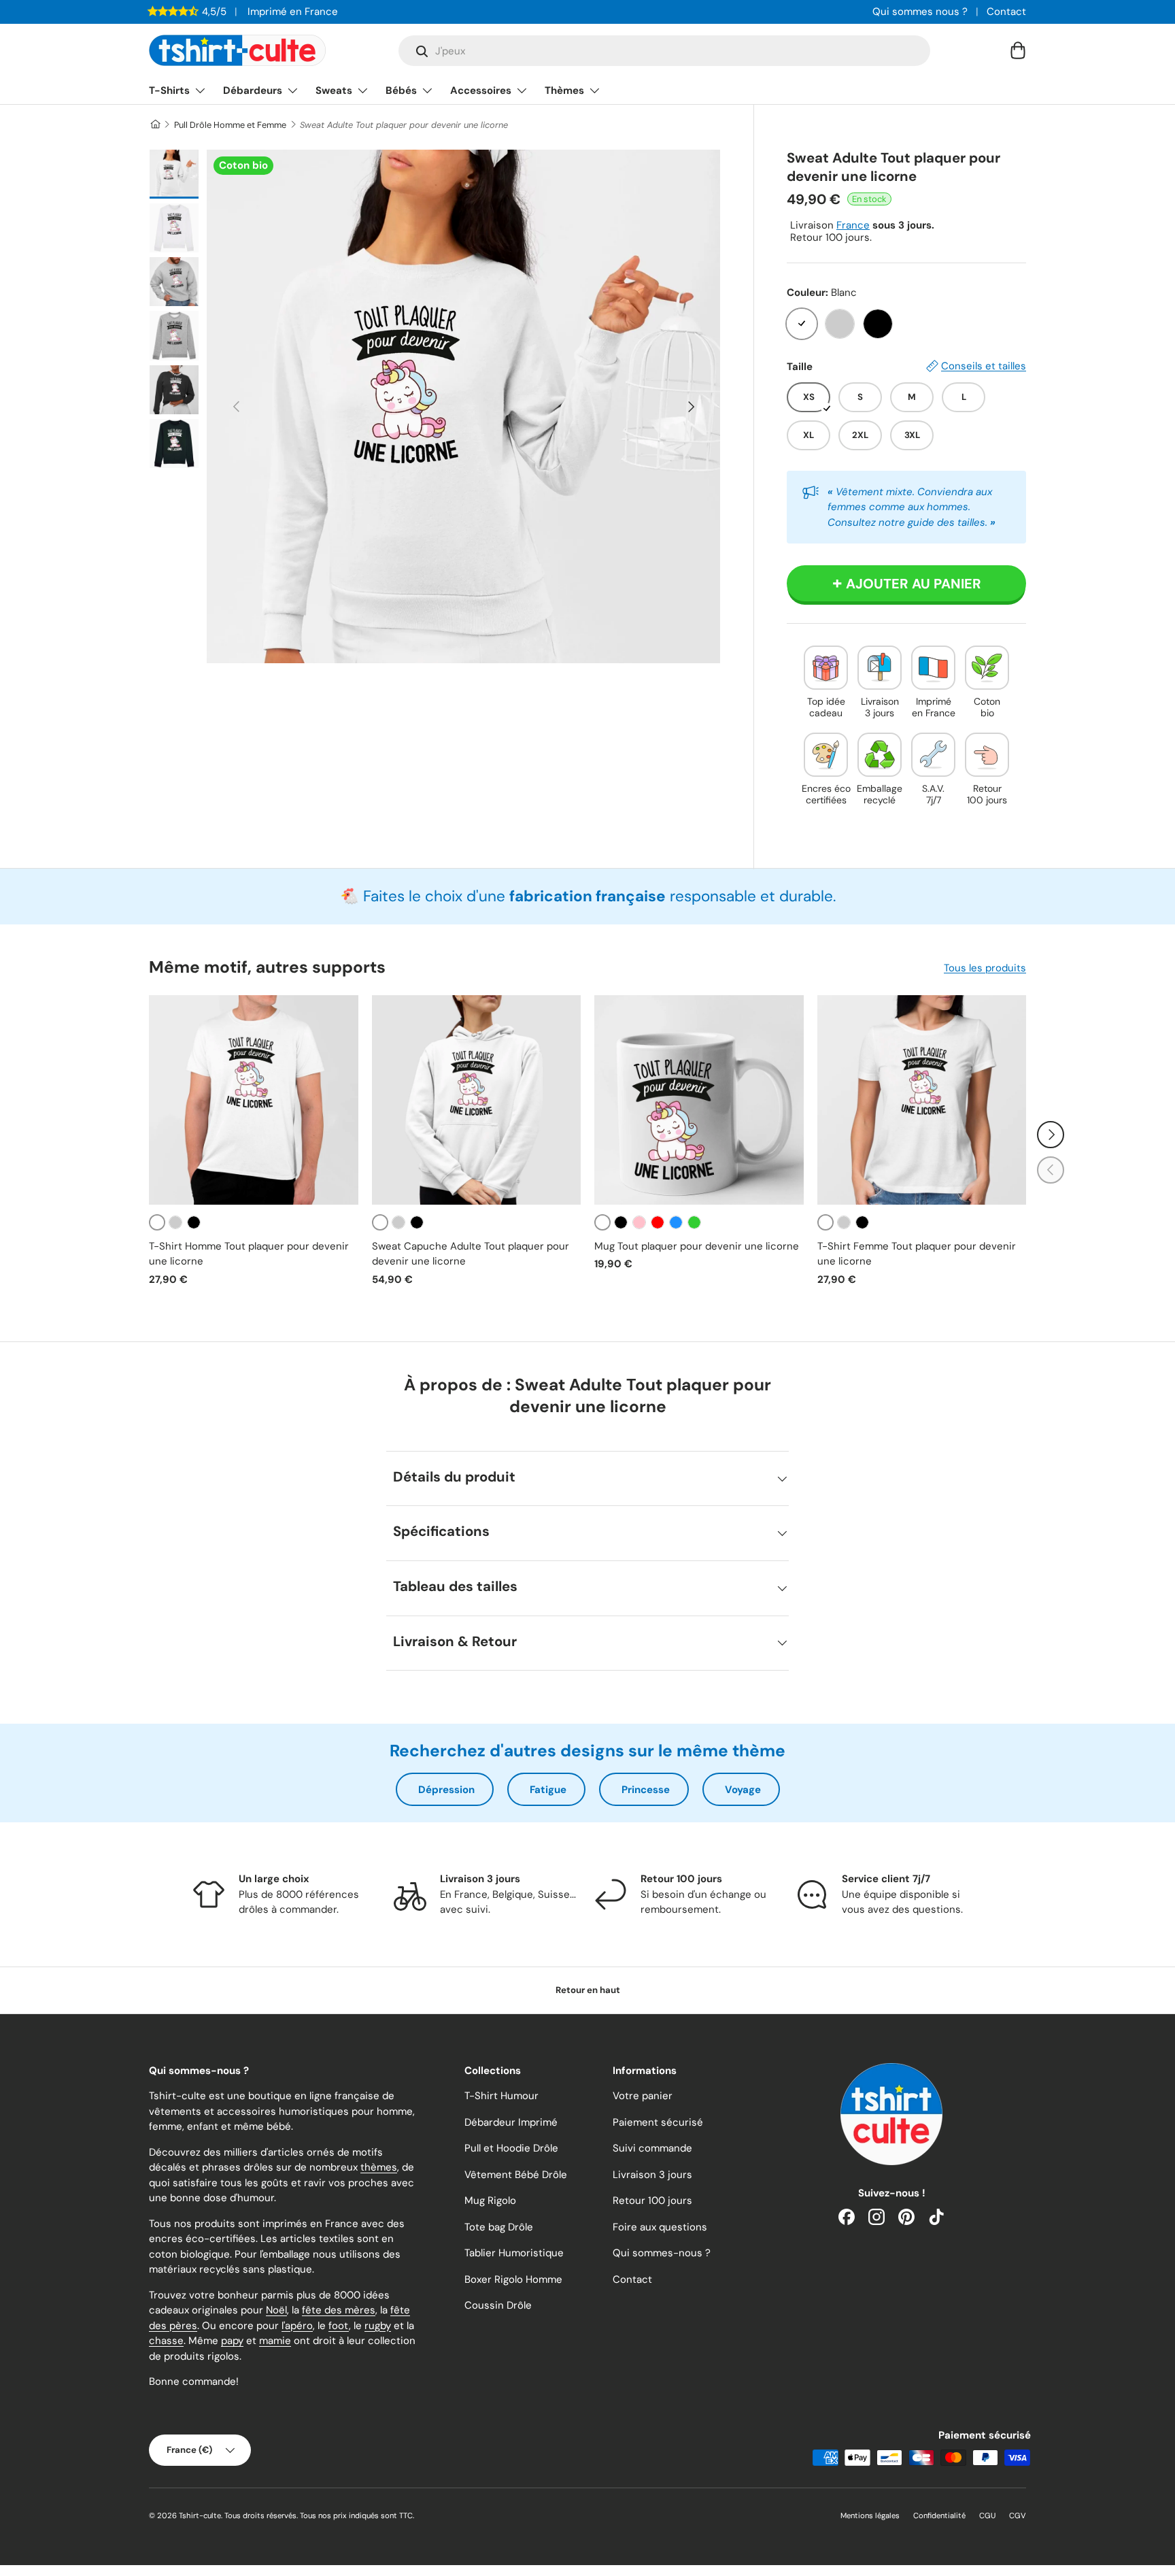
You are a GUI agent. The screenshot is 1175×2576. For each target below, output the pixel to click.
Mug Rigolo (490, 2201)
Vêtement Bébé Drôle (516, 2175)
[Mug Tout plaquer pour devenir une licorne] (699, 1100)
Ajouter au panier (914, 584)
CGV (1018, 2515)
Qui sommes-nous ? (662, 2253)
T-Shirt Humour (501, 2096)
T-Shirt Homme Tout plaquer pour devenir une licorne (249, 1254)
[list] (463, 406)
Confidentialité (939, 2515)
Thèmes (564, 90)
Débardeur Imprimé (511, 2122)
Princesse (646, 1790)
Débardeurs (253, 90)
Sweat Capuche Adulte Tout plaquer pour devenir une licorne (471, 1254)
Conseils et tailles (984, 366)
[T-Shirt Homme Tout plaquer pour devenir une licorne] (254, 1100)
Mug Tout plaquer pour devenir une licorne (697, 1246)
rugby (378, 2326)
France (853, 225)
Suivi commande (652, 2148)
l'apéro (297, 2326)
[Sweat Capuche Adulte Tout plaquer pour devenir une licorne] (477, 1100)
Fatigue (548, 1790)
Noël (276, 2310)
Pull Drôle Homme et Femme (230, 125)
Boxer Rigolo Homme (513, 2279)
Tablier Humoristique (514, 2253)
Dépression (446, 1790)
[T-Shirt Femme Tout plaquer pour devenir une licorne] (922, 1100)
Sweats (334, 90)
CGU (987, 2515)
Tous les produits (985, 968)
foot (339, 2326)
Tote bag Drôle (499, 2227)
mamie (275, 2341)
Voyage (743, 1790)
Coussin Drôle (498, 2305)
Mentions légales (870, 2515)
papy (232, 2341)
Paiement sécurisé (658, 2122)
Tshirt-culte (200, 2515)
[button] (1018, 50)
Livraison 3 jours (652, 2175)
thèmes (379, 2167)
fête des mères (339, 2310)
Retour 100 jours (652, 2201)
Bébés (401, 90)
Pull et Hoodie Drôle (511, 2148)
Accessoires (481, 90)
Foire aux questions (660, 2227)
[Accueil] (155, 125)
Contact (1006, 12)
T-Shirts (169, 90)
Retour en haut (588, 1990)
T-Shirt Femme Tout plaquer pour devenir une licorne (917, 1254)
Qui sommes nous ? (920, 12)
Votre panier (643, 2096)
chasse (166, 2341)
